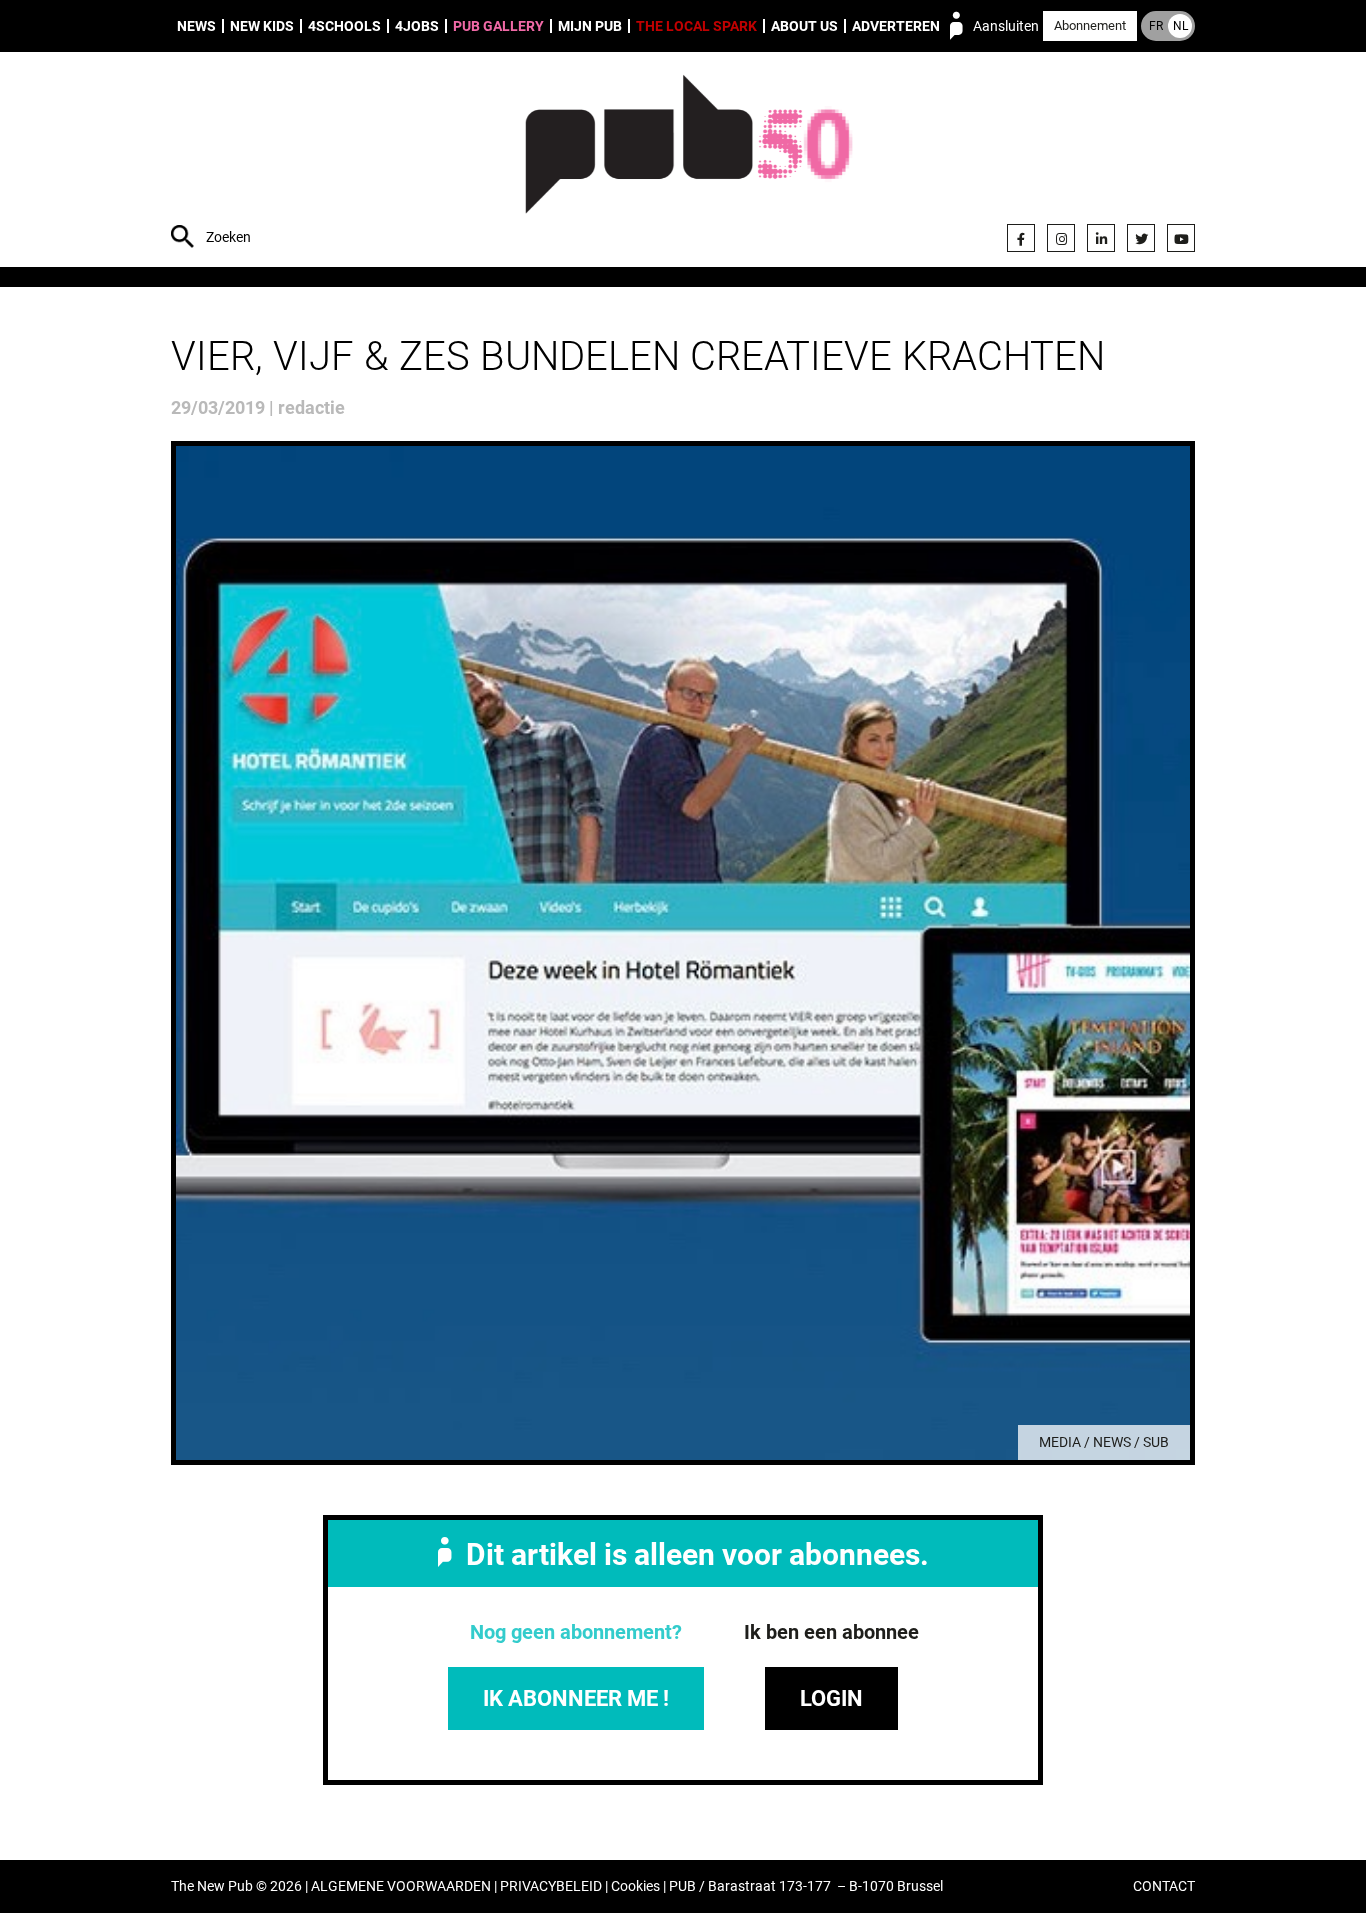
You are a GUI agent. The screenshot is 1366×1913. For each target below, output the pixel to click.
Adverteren (896, 26)
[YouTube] (1181, 238)
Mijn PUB (590, 26)
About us (804, 26)
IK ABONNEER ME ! (576, 1698)
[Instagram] (1061, 238)
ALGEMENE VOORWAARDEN (401, 1886)
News (196, 26)
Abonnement (1090, 25)
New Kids (262, 26)
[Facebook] (1021, 238)
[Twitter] (1141, 238)
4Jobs (417, 26)
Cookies (635, 1886)
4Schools (344, 26)
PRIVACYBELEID (551, 1886)
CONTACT (1164, 1886)
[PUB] (688, 162)
